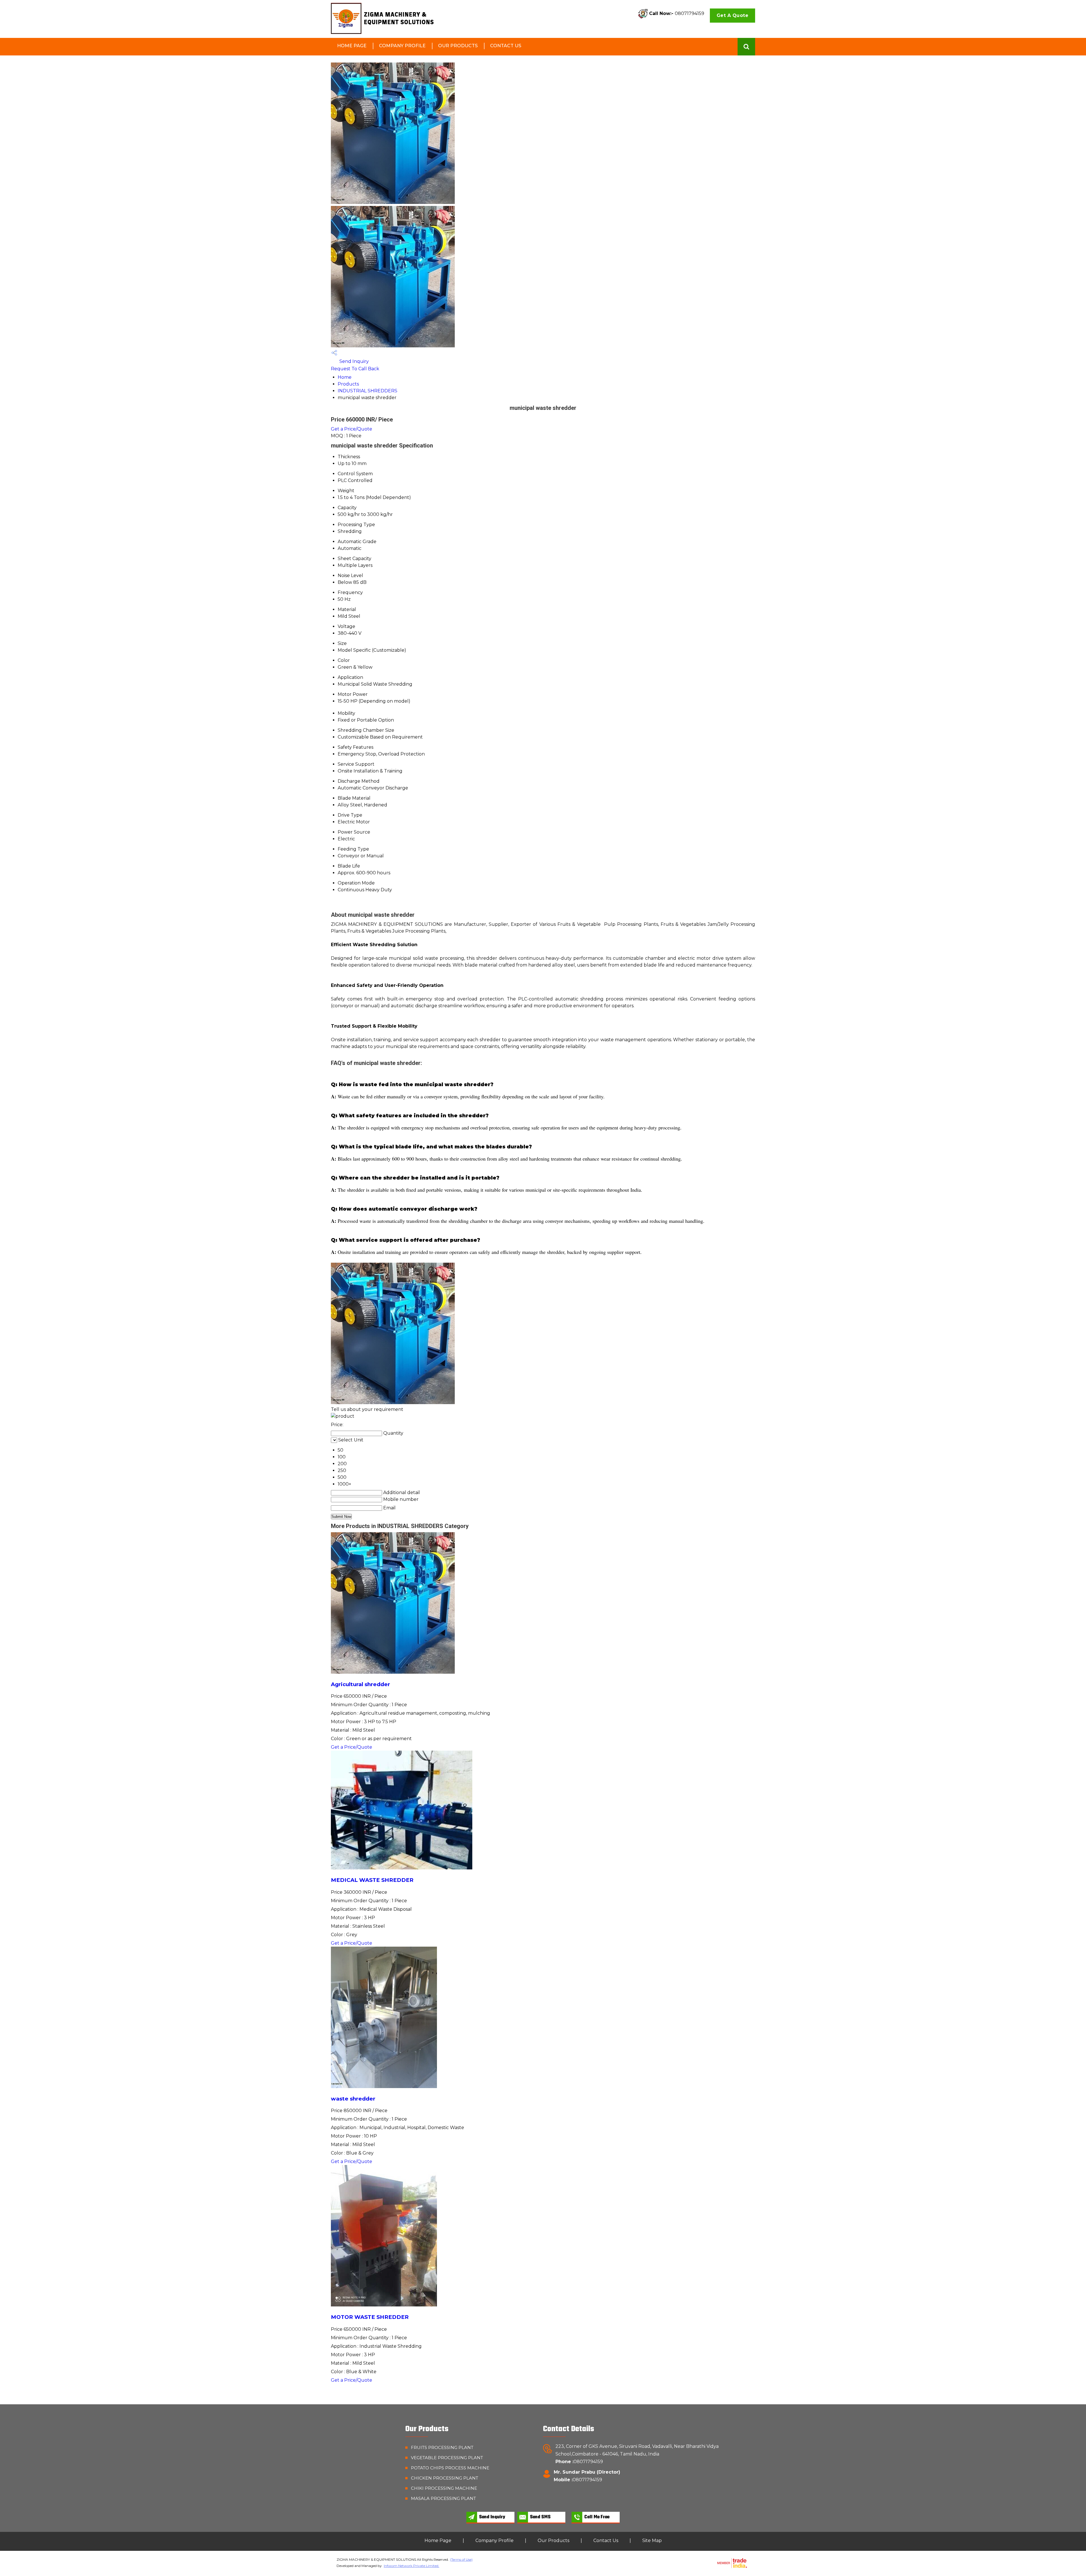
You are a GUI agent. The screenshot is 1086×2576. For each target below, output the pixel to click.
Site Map (652, 2541)
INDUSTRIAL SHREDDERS (368, 391)
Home (345, 377)
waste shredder (353, 2099)
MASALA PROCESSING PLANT (443, 2498)
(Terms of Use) (461, 2559)
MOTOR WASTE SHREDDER (370, 2317)
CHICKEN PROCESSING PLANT (445, 2478)
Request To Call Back (355, 369)
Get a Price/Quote (352, 429)
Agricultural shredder (360, 1684)
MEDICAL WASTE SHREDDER (372, 1880)
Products (348, 384)
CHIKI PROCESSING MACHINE (444, 2488)
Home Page (352, 46)
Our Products (458, 46)
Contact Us (506, 46)
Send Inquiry (354, 361)
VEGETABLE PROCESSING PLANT (447, 2458)
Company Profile (402, 46)
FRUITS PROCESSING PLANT (442, 2447)
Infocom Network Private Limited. (411, 2566)
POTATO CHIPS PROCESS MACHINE (450, 2468)
